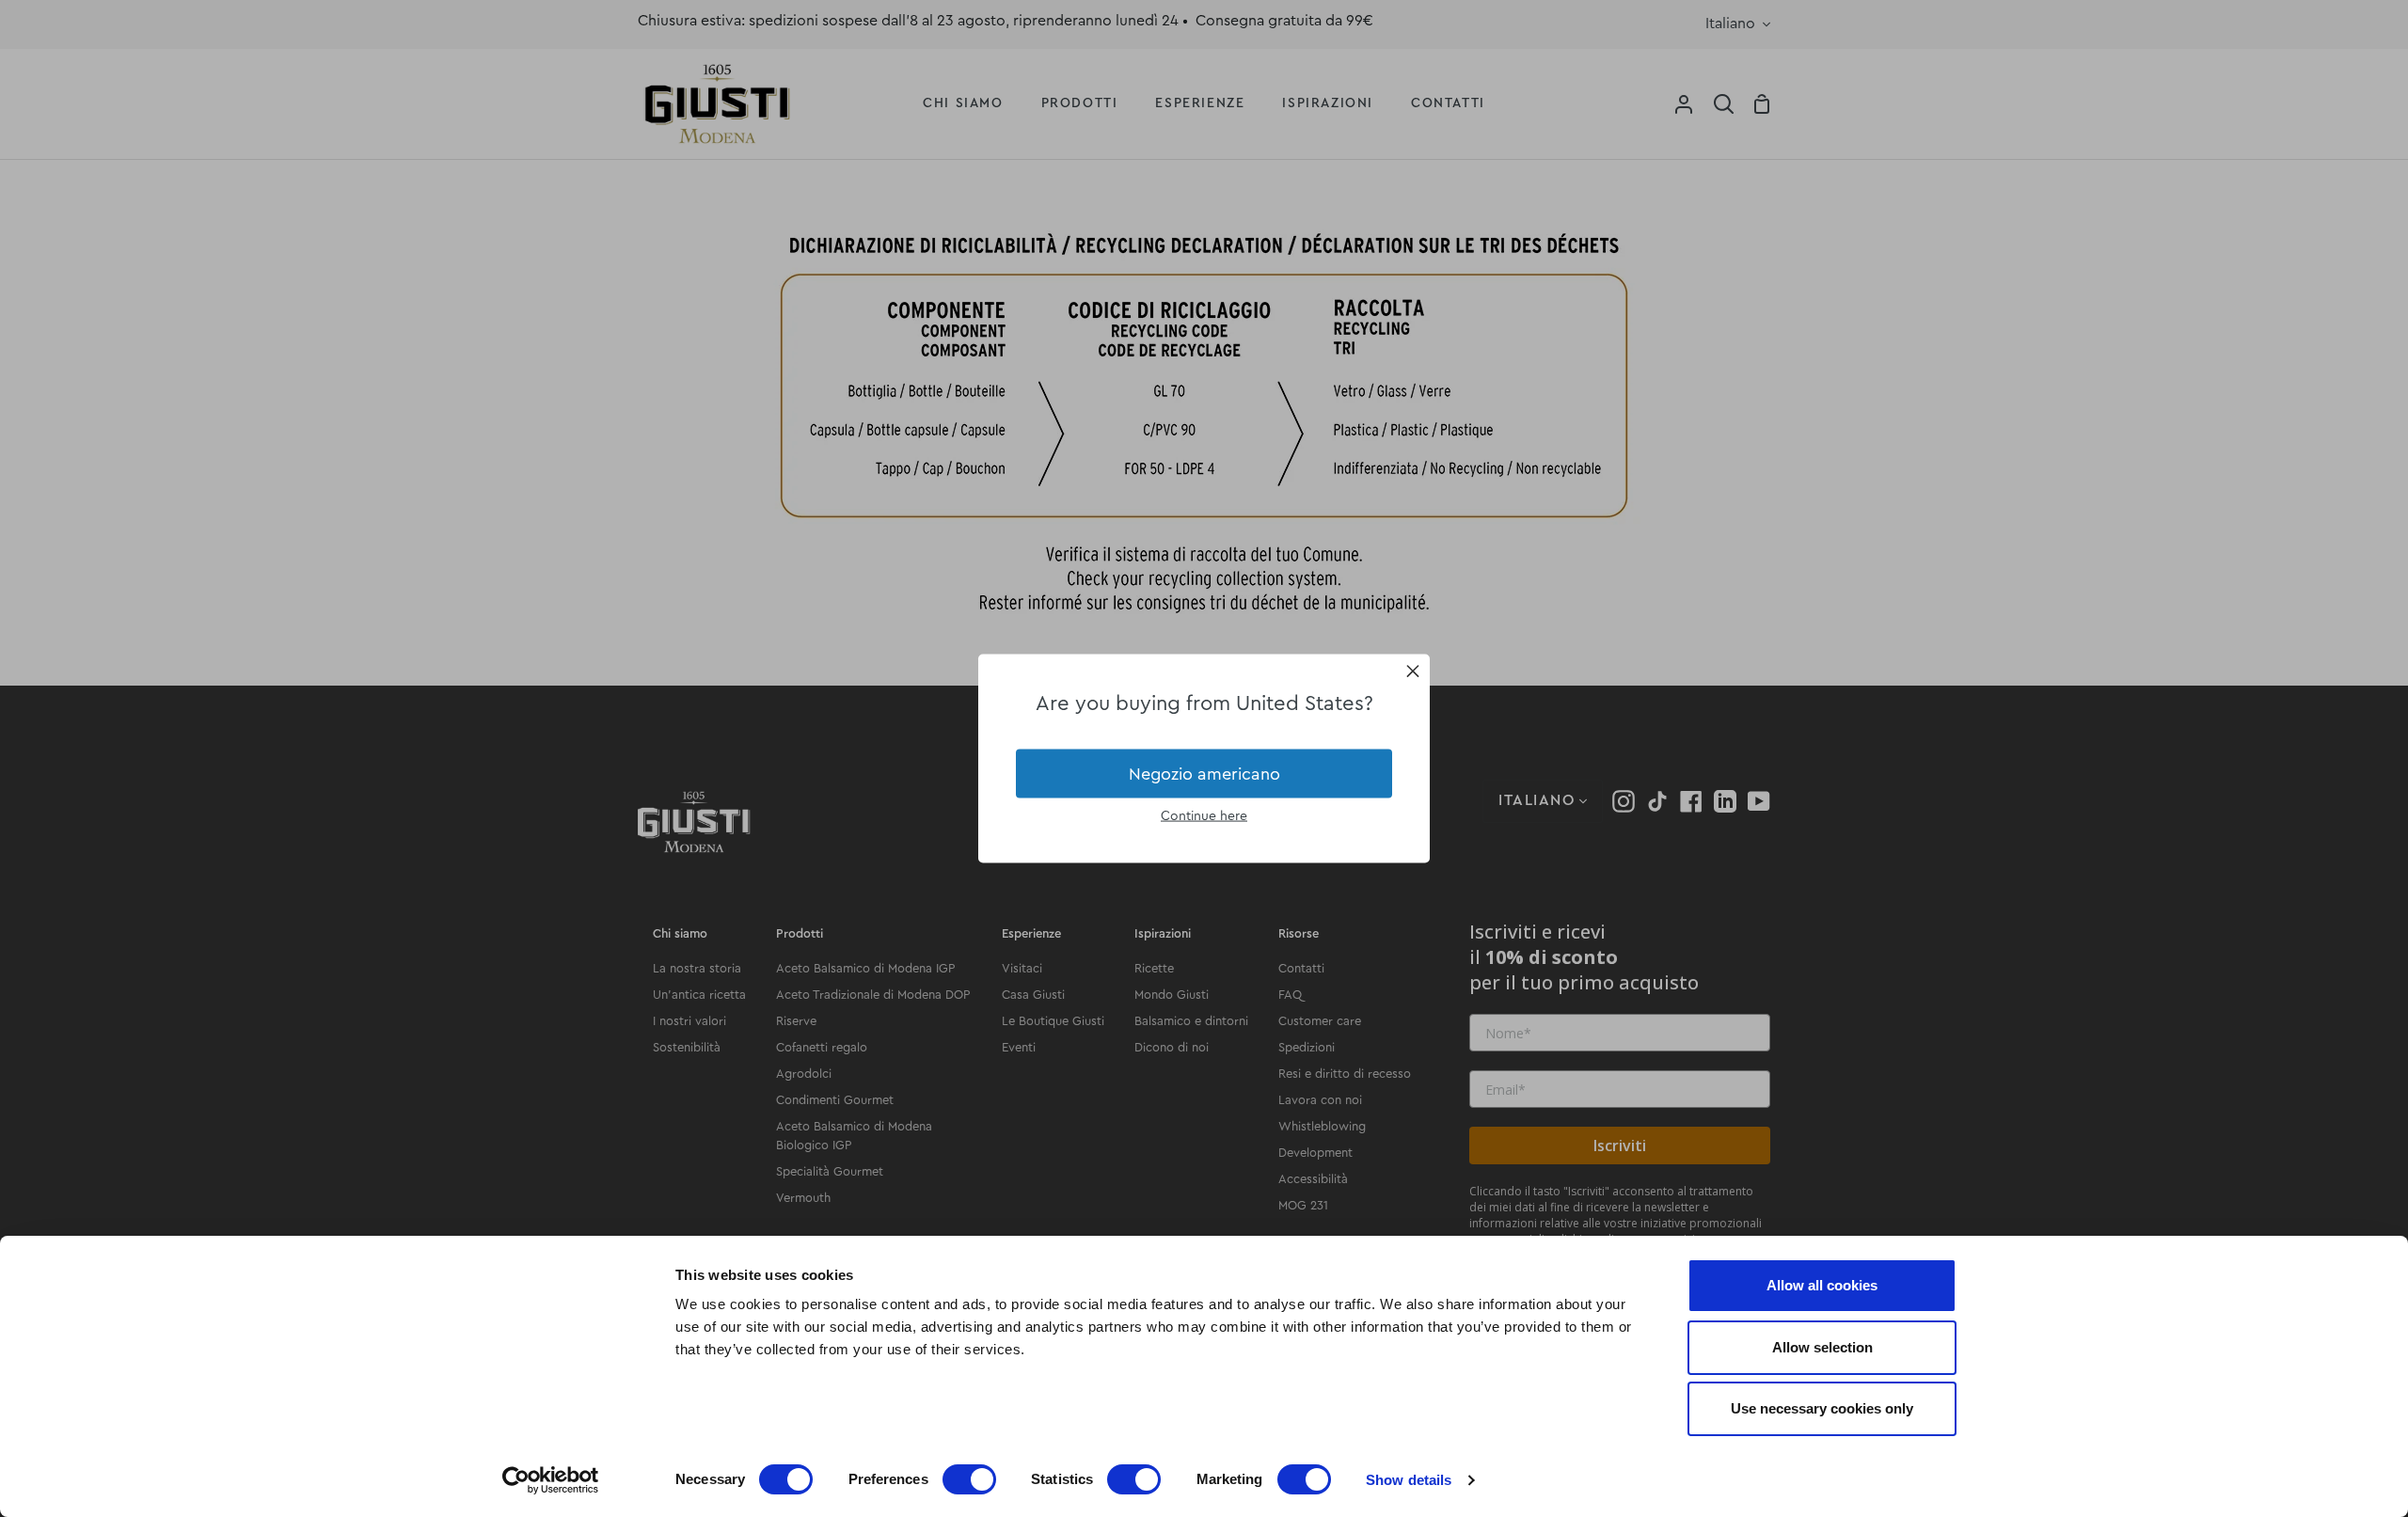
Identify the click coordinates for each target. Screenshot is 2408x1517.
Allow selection (1822, 1347)
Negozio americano (1204, 773)
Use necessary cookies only (1822, 1408)
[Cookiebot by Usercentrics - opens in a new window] (551, 1480)
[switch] (969, 1479)
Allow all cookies (1822, 1285)
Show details (1409, 1480)
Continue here (1204, 816)
